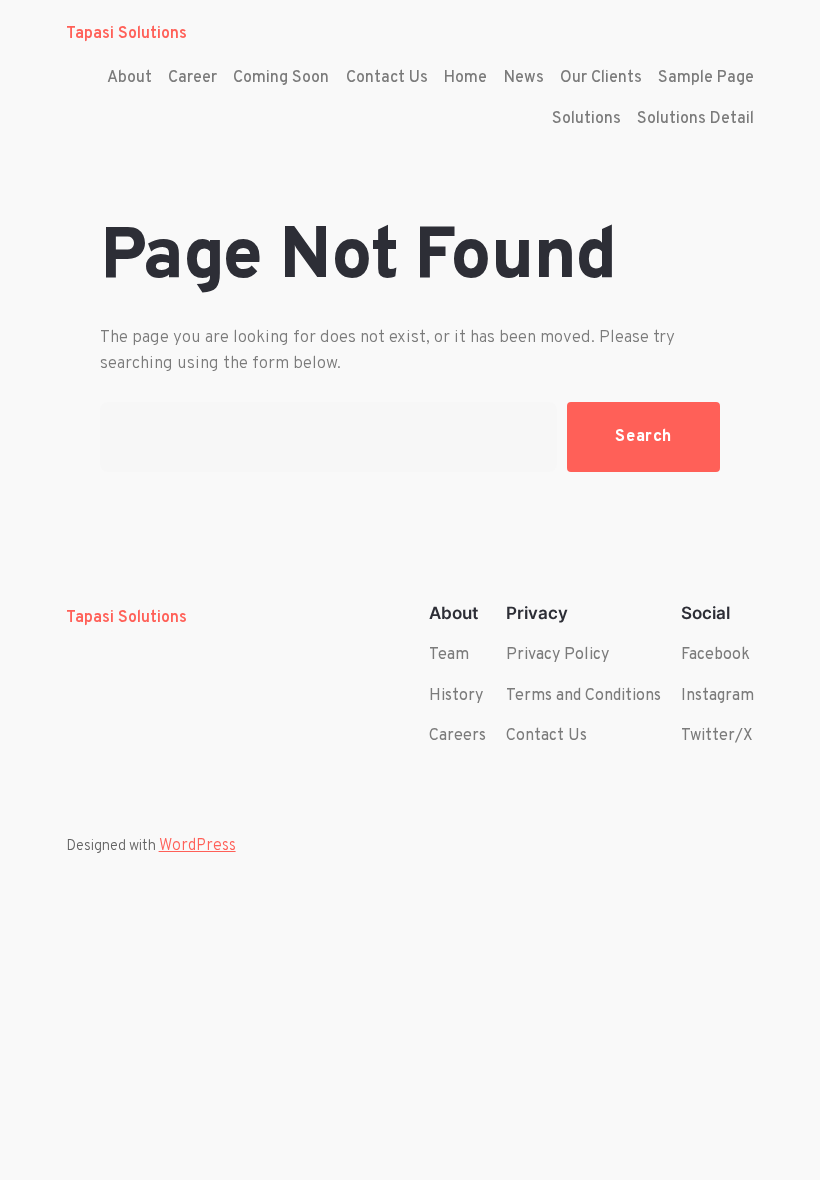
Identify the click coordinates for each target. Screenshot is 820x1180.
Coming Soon (281, 78)
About (129, 78)
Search (643, 436)
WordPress (197, 846)
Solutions (586, 119)
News (524, 78)
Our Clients (601, 78)
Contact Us (387, 78)
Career (192, 78)
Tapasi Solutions (126, 34)
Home (465, 78)
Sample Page (706, 78)
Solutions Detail (695, 119)
